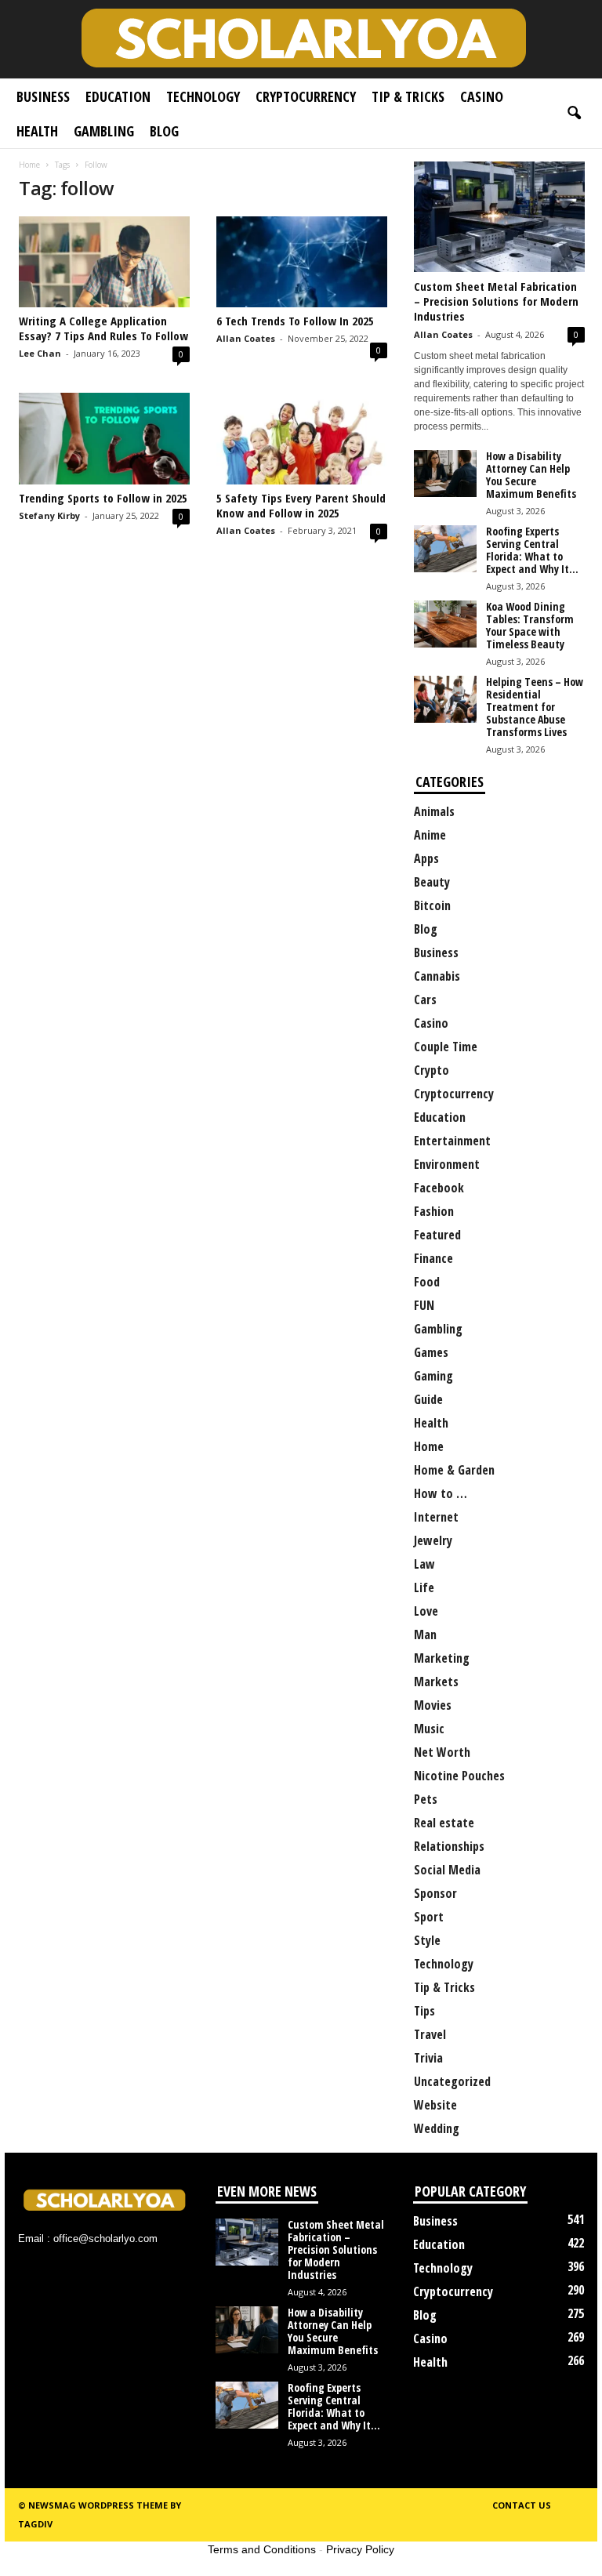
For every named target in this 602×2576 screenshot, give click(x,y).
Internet (436, 1517)
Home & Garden (454, 1470)
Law (424, 1564)
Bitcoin (432, 905)
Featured (437, 1235)
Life (424, 1587)
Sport (429, 1917)
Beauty (432, 882)
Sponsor (435, 1893)
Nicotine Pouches (459, 1776)
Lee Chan (40, 353)
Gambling (104, 131)
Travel (430, 2034)
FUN (424, 1305)
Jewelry (433, 1540)
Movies (433, 1705)
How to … (441, 1493)
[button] (574, 114)
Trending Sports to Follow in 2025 (103, 498)
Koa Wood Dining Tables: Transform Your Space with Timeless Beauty (530, 625)
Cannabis (437, 976)
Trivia (428, 2058)
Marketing (442, 1658)
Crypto (432, 1070)
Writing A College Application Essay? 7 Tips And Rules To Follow (103, 328)
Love (426, 1611)
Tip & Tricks (408, 96)
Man (425, 1634)
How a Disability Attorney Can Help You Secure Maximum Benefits (531, 475)
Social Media (447, 1870)
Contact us (522, 2505)
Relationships (449, 1846)
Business (43, 96)
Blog (164, 131)
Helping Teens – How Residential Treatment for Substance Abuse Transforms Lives (535, 707)
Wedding (437, 2128)
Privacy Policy (360, 2549)
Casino (482, 96)
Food (427, 1282)
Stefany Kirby (49, 515)
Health (37, 131)
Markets (436, 1682)
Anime (430, 835)
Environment (447, 1164)
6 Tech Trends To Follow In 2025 (295, 321)
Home (29, 165)
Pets (426, 1799)
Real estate (444, 1823)
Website (435, 2105)
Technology (203, 96)
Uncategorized (452, 2081)
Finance (433, 1258)
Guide (428, 1399)
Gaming (433, 1376)
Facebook (439, 1188)
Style (427, 1940)
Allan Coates (246, 338)
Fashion (434, 1211)
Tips (424, 2011)
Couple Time (446, 1047)
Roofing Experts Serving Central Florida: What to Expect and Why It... (532, 550)
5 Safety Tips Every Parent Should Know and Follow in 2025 (301, 505)
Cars (425, 1000)
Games (431, 1352)
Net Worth (442, 1752)
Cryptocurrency (306, 96)
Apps (426, 858)
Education (118, 96)
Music (429, 1729)
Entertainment (452, 1141)
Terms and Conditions (262, 2549)
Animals (434, 811)
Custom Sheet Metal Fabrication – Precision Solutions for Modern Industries (496, 301)
